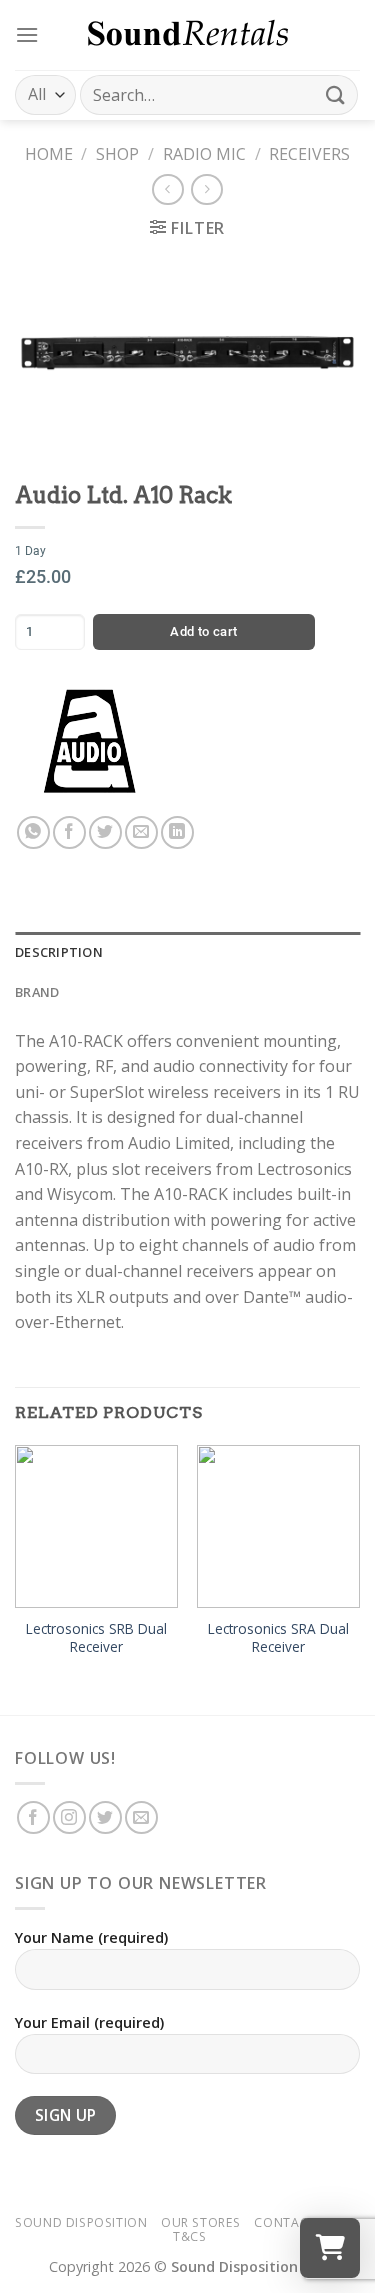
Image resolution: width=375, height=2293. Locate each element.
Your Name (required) (91, 1937)
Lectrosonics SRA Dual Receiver (278, 1637)
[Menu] (27, 34)
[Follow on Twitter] (105, 1817)
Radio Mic (204, 154)
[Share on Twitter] (105, 832)
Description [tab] (59, 952)
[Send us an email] (141, 1817)
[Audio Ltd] (90, 741)
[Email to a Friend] (141, 832)
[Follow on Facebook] (33, 1817)
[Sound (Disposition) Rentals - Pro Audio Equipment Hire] (188, 35)
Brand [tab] (37, 992)
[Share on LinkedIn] (177, 832)
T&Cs (189, 2236)
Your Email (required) (89, 2022)
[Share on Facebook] (69, 832)
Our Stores (201, 2222)
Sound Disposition (81, 2222)
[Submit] (336, 94)
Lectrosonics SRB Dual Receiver (96, 1637)
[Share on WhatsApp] (33, 832)
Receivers (309, 154)
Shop (117, 154)
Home (49, 154)
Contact (284, 2222)
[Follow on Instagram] (69, 1817)
